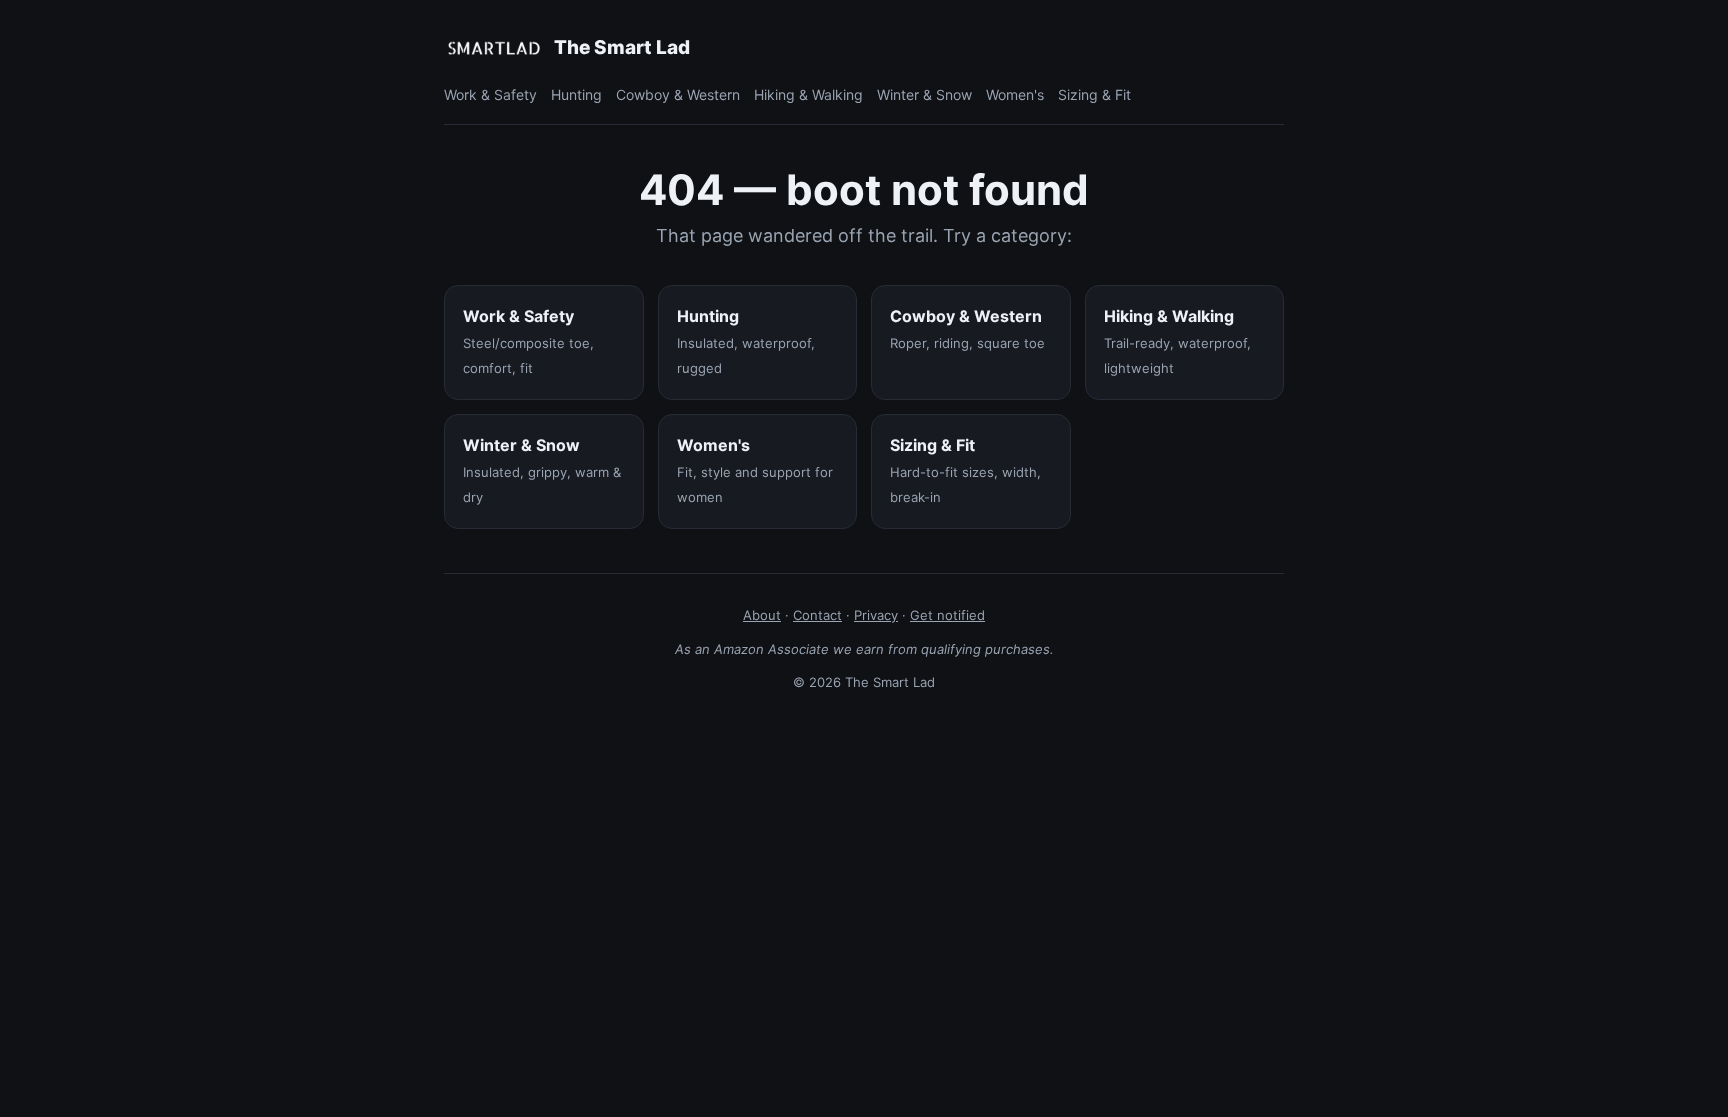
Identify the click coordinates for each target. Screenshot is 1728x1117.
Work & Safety (490, 94)
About (762, 615)
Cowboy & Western (678, 94)
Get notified (947, 615)
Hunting (576, 94)
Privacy (876, 615)
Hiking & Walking (808, 94)
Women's (1015, 94)
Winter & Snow (924, 94)
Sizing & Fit (1094, 94)
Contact (817, 615)
